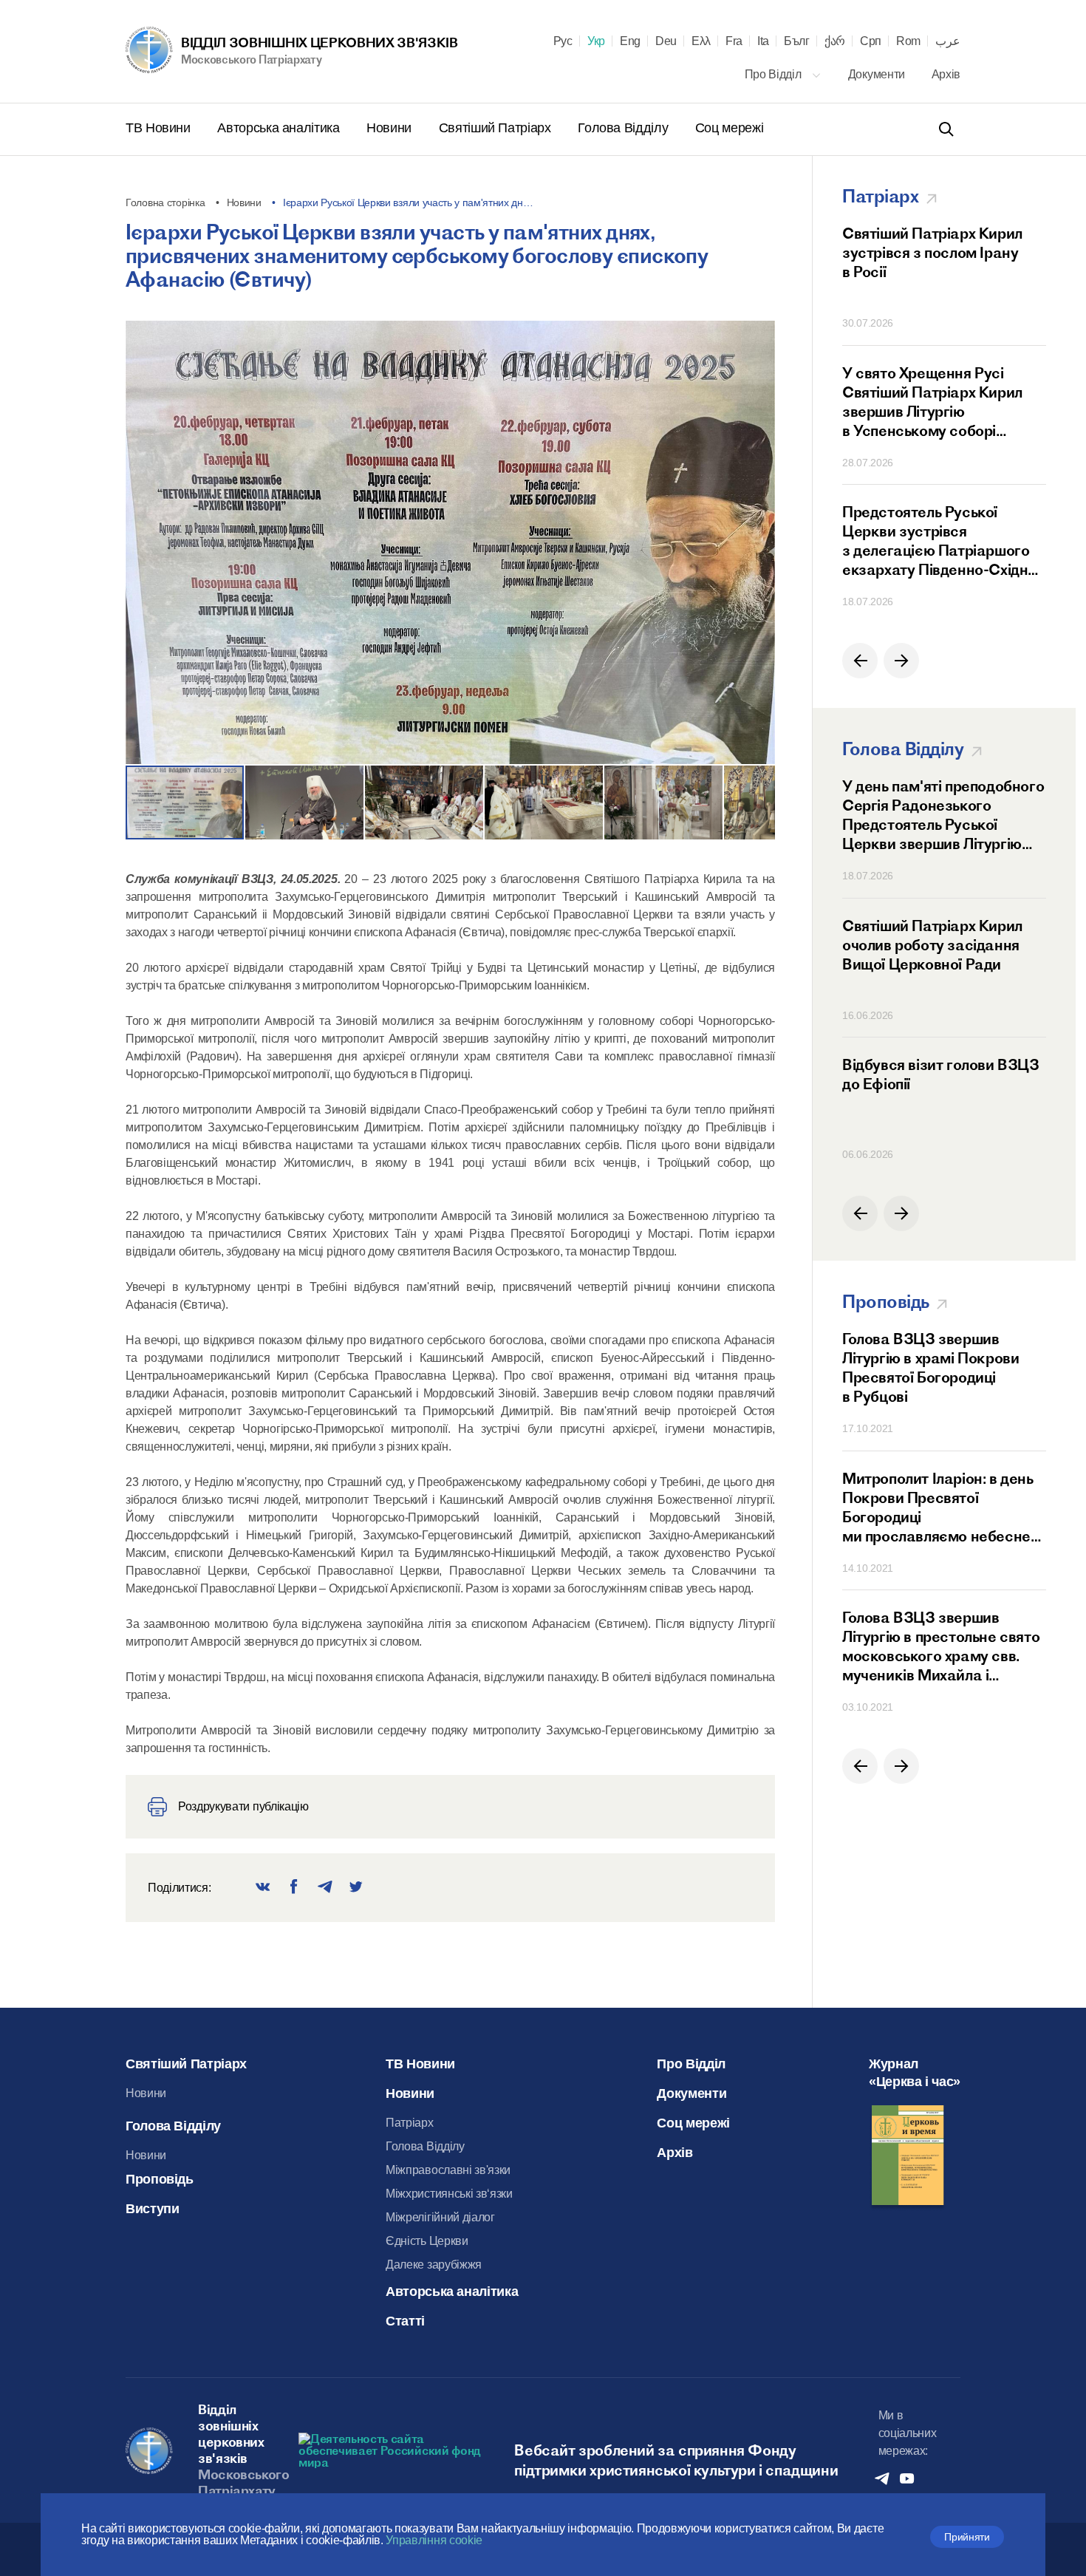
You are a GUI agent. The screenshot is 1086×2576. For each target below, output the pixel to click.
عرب (948, 41)
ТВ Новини (160, 128)
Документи (878, 74)
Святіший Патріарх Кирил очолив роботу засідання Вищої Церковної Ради (932, 945)
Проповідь (160, 2179)
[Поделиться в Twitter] (356, 1888)
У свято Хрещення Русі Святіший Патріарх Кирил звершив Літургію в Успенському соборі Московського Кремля (932, 402)
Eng (630, 41)
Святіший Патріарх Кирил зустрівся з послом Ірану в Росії (932, 252)
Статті (405, 2321)
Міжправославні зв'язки (448, 2170)
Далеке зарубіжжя (434, 2265)
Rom (908, 41)
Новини (390, 128)
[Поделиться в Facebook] (294, 1888)
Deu (666, 41)
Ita (763, 41)
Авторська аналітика (280, 128)
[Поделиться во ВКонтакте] (263, 1888)
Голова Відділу (625, 128)
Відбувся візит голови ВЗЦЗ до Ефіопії (941, 1074)
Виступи (152, 2209)
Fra (734, 41)
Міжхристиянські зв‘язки (449, 2194)
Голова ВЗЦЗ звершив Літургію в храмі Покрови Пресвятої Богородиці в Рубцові (930, 1367)
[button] (756, 548)
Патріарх (409, 2123)
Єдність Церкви (427, 2241)
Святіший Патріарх (497, 128)
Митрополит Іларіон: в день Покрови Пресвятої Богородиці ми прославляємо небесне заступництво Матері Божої (940, 1507)
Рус (563, 41)
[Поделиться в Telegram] (325, 1888)
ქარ (835, 41)
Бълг (797, 41)
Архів (946, 74)
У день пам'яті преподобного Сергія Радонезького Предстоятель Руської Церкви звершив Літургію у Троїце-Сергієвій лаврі (943, 815)
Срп (871, 41)
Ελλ (701, 41)
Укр (596, 41)
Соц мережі (729, 128)
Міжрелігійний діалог (440, 2217)
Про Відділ (774, 74)
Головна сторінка (165, 202)
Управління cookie (434, 2540)
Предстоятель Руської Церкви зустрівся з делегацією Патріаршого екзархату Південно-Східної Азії (941, 541)
